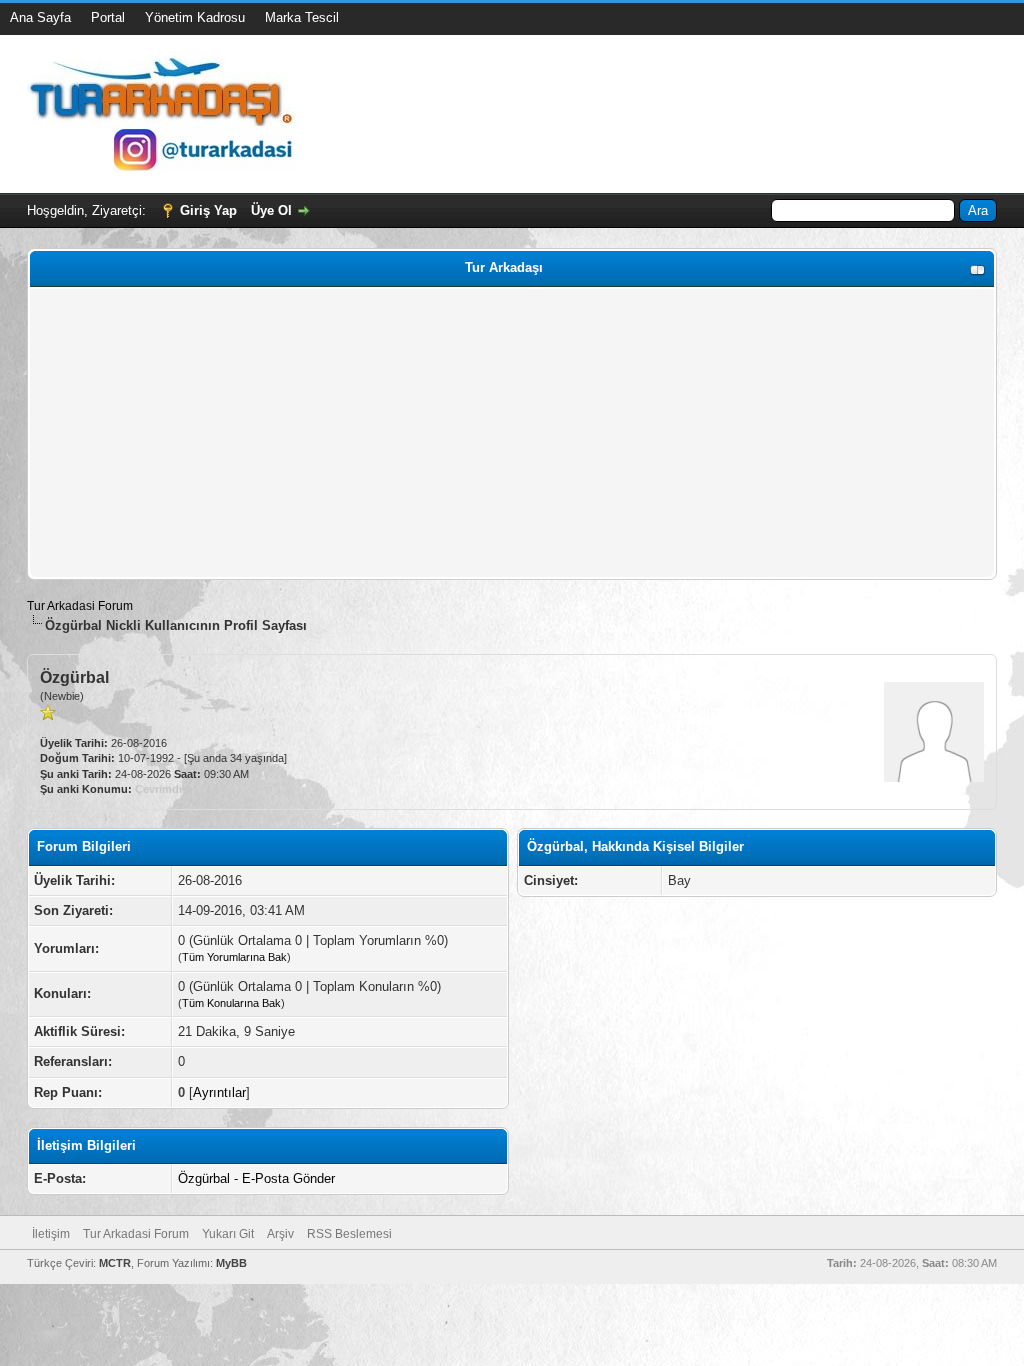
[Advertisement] (512, 433)
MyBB (231, 1263)
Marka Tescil (302, 17)
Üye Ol (271, 210)
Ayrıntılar (219, 1092)
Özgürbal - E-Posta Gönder (256, 1178)
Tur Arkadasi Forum (80, 606)
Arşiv (280, 1234)
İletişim (51, 1234)
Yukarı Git (228, 1234)
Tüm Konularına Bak (231, 1003)
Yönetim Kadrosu (195, 17)
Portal (108, 17)
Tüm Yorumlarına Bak (234, 957)
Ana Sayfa (40, 17)
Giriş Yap (208, 210)
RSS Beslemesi (349, 1234)
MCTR (115, 1263)
